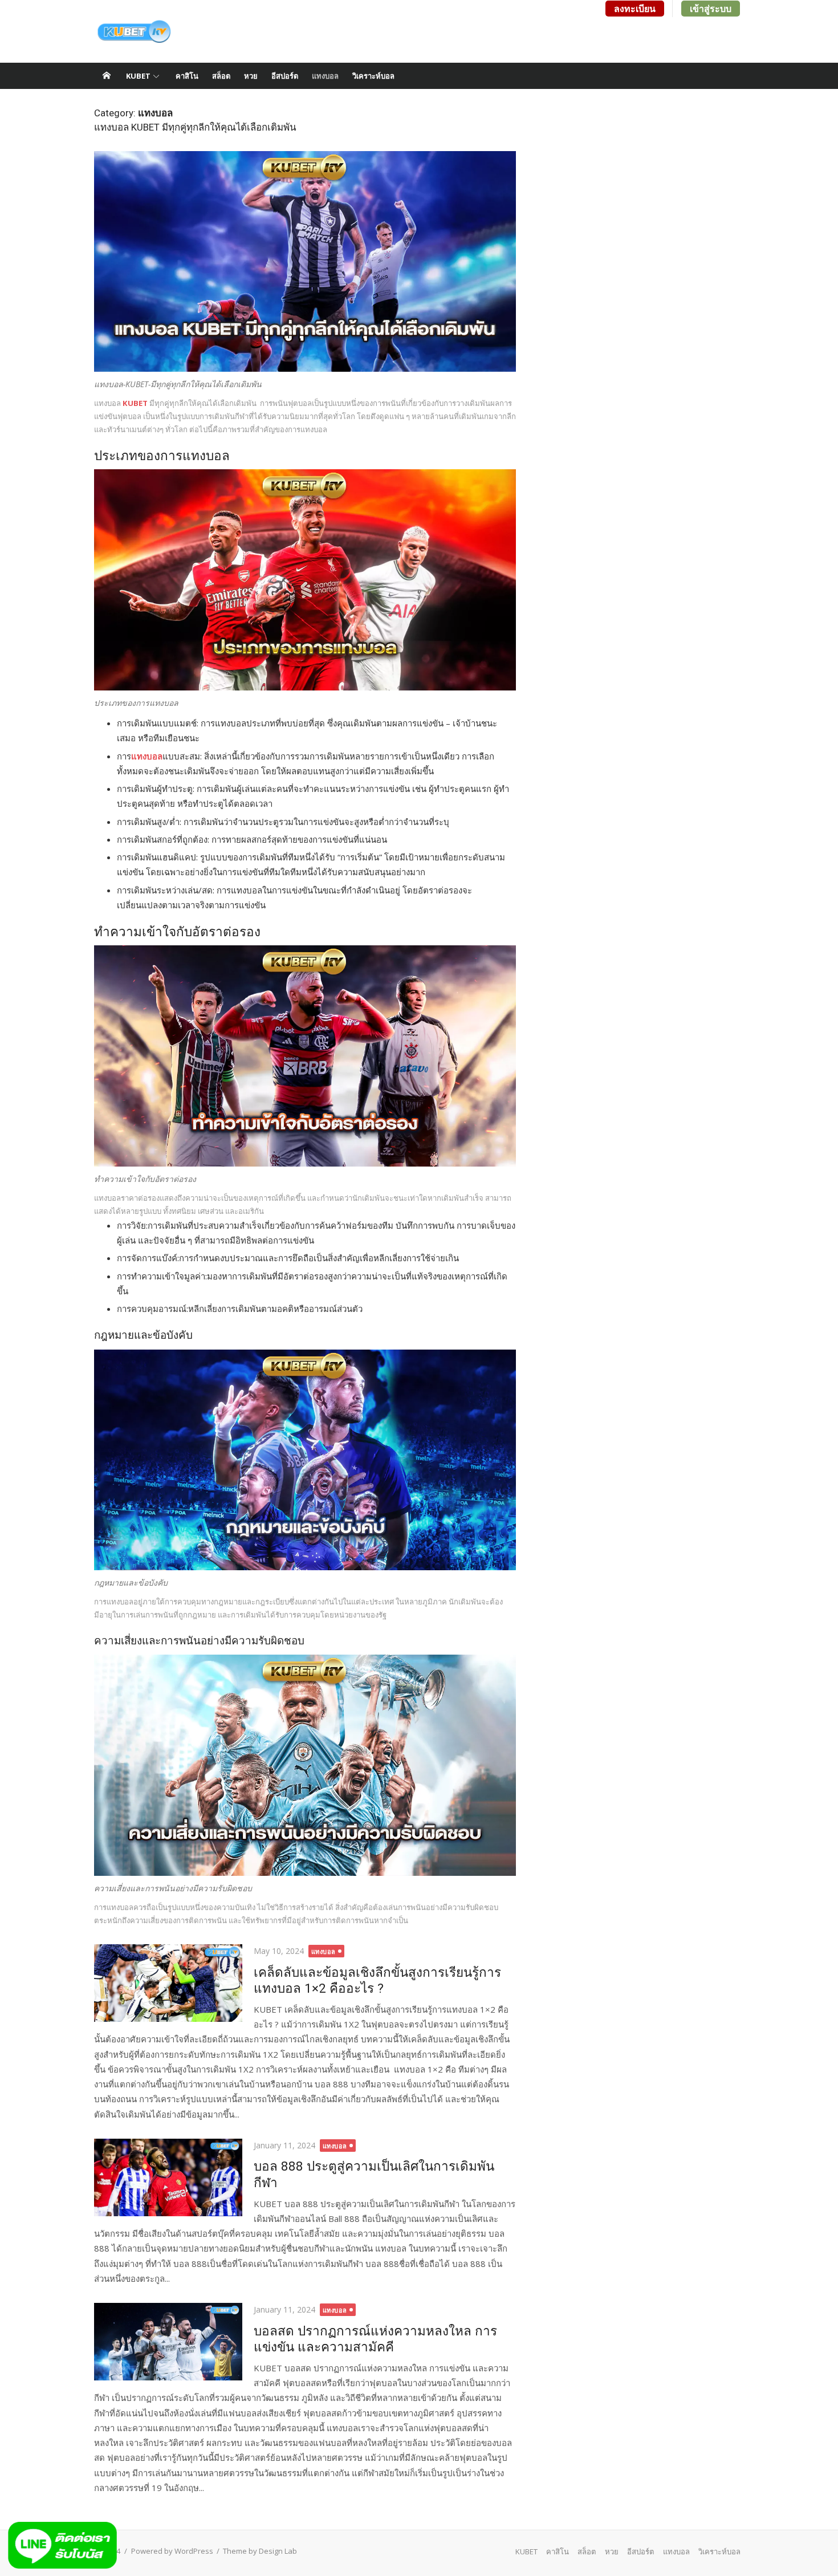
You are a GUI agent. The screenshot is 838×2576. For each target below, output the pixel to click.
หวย (251, 76)
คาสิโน (187, 76)
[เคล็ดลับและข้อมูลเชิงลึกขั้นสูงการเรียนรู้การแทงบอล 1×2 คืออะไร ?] (168, 1983)
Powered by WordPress (172, 2551)
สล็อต (221, 76)
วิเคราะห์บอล (373, 76)
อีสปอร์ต (285, 76)
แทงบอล (325, 76)
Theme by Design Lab (260, 2551)
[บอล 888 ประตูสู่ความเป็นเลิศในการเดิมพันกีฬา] (168, 2177)
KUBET (138, 76)
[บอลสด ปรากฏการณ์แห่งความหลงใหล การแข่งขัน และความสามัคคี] (168, 2342)
